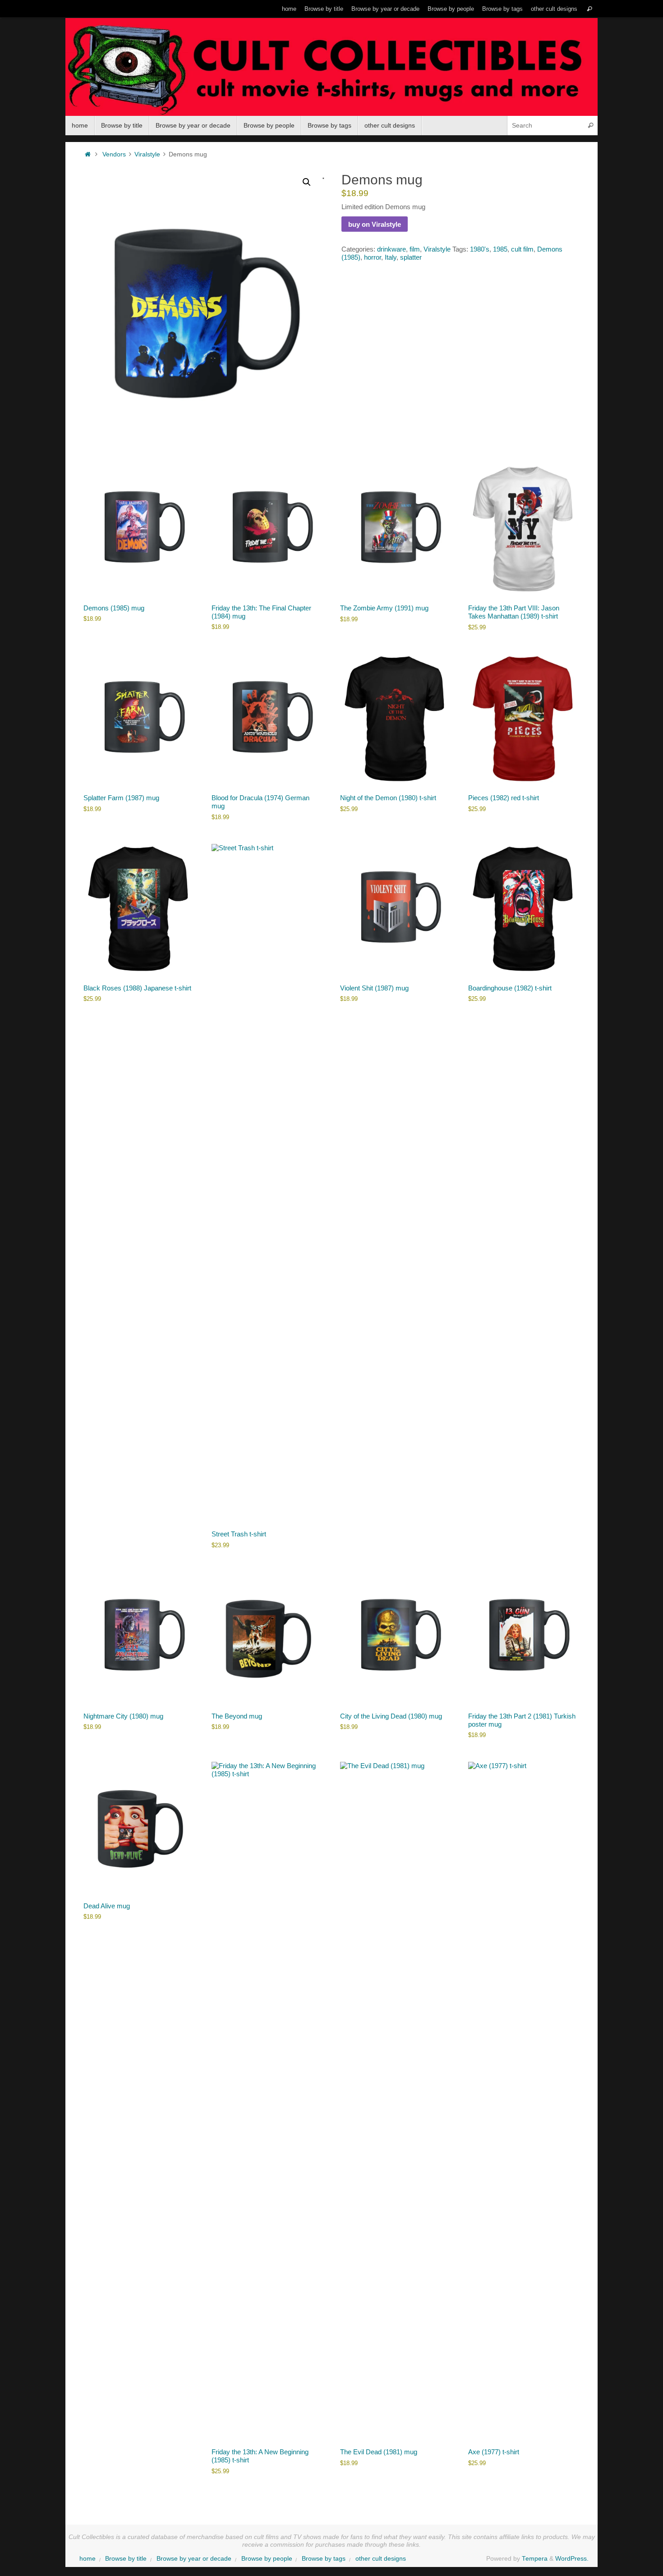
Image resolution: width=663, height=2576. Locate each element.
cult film (522, 249)
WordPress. (572, 2559)
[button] (307, 182)
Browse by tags (502, 9)
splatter (411, 257)
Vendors (114, 154)
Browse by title (324, 9)
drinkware (391, 249)
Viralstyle (147, 154)
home (289, 9)
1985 (500, 249)
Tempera (535, 2559)
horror (373, 257)
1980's (480, 249)
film (415, 249)
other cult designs (554, 9)
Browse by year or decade (385, 9)
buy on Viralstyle (375, 224)
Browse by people (451, 9)
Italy (391, 257)
